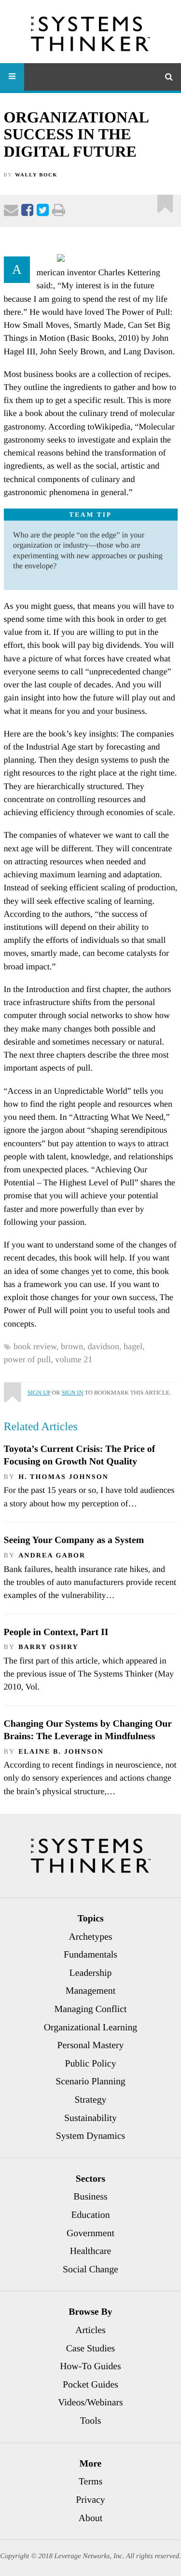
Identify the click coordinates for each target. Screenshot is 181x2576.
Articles (90, 2330)
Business (90, 2197)
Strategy (91, 2100)
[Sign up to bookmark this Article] (165, 200)
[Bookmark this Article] (12, 1388)
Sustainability (90, 2118)
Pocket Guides (90, 2385)
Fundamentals (90, 1955)
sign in (73, 1393)
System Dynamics (90, 2136)
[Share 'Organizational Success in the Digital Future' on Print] (59, 212)
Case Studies (91, 2348)
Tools (91, 2421)
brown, (74, 1346)
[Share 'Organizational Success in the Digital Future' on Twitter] (43, 212)
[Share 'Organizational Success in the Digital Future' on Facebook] (27, 212)
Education (90, 2215)
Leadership (91, 1973)
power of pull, (30, 1359)
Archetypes (90, 1937)
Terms (90, 2482)
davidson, (105, 1346)
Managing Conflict (91, 2009)
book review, (37, 1346)
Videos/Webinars (90, 2402)
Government (90, 2233)
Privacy (90, 2500)
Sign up (39, 1393)
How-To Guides (90, 2366)
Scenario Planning (90, 2081)
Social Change (90, 2269)
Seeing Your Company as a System (74, 1540)
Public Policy (90, 2064)
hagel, (135, 1346)
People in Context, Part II (56, 1632)
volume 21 (74, 1359)
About (90, 2518)
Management (90, 1991)
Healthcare (91, 2251)
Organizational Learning (91, 2027)
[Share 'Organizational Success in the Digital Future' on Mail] (11, 212)
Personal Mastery (91, 2045)
